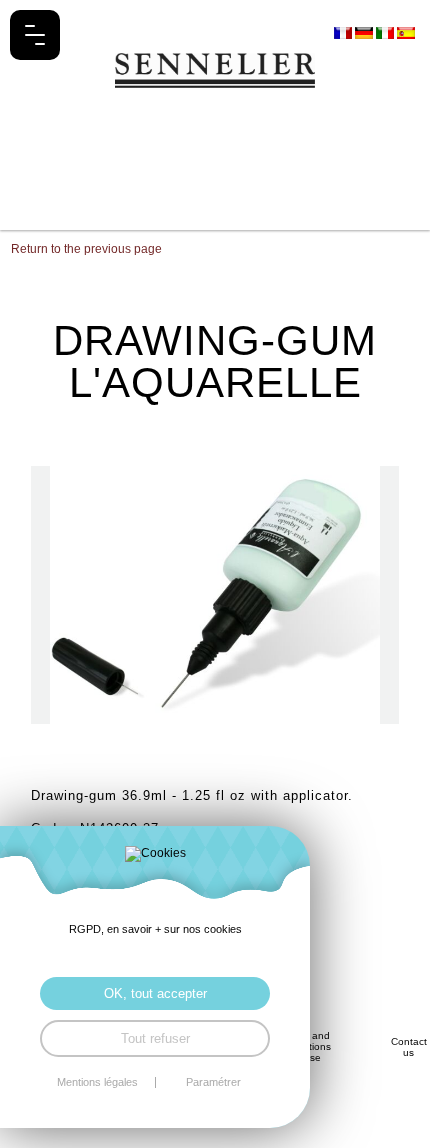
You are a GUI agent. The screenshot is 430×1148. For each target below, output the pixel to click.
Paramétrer (213, 1082)
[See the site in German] (365, 32)
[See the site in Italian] (386, 32)
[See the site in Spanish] (406, 32)
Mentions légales (97, 1082)
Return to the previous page (86, 249)
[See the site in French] (344, 32)
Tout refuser (155, 1038)
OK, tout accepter (155, 993)
